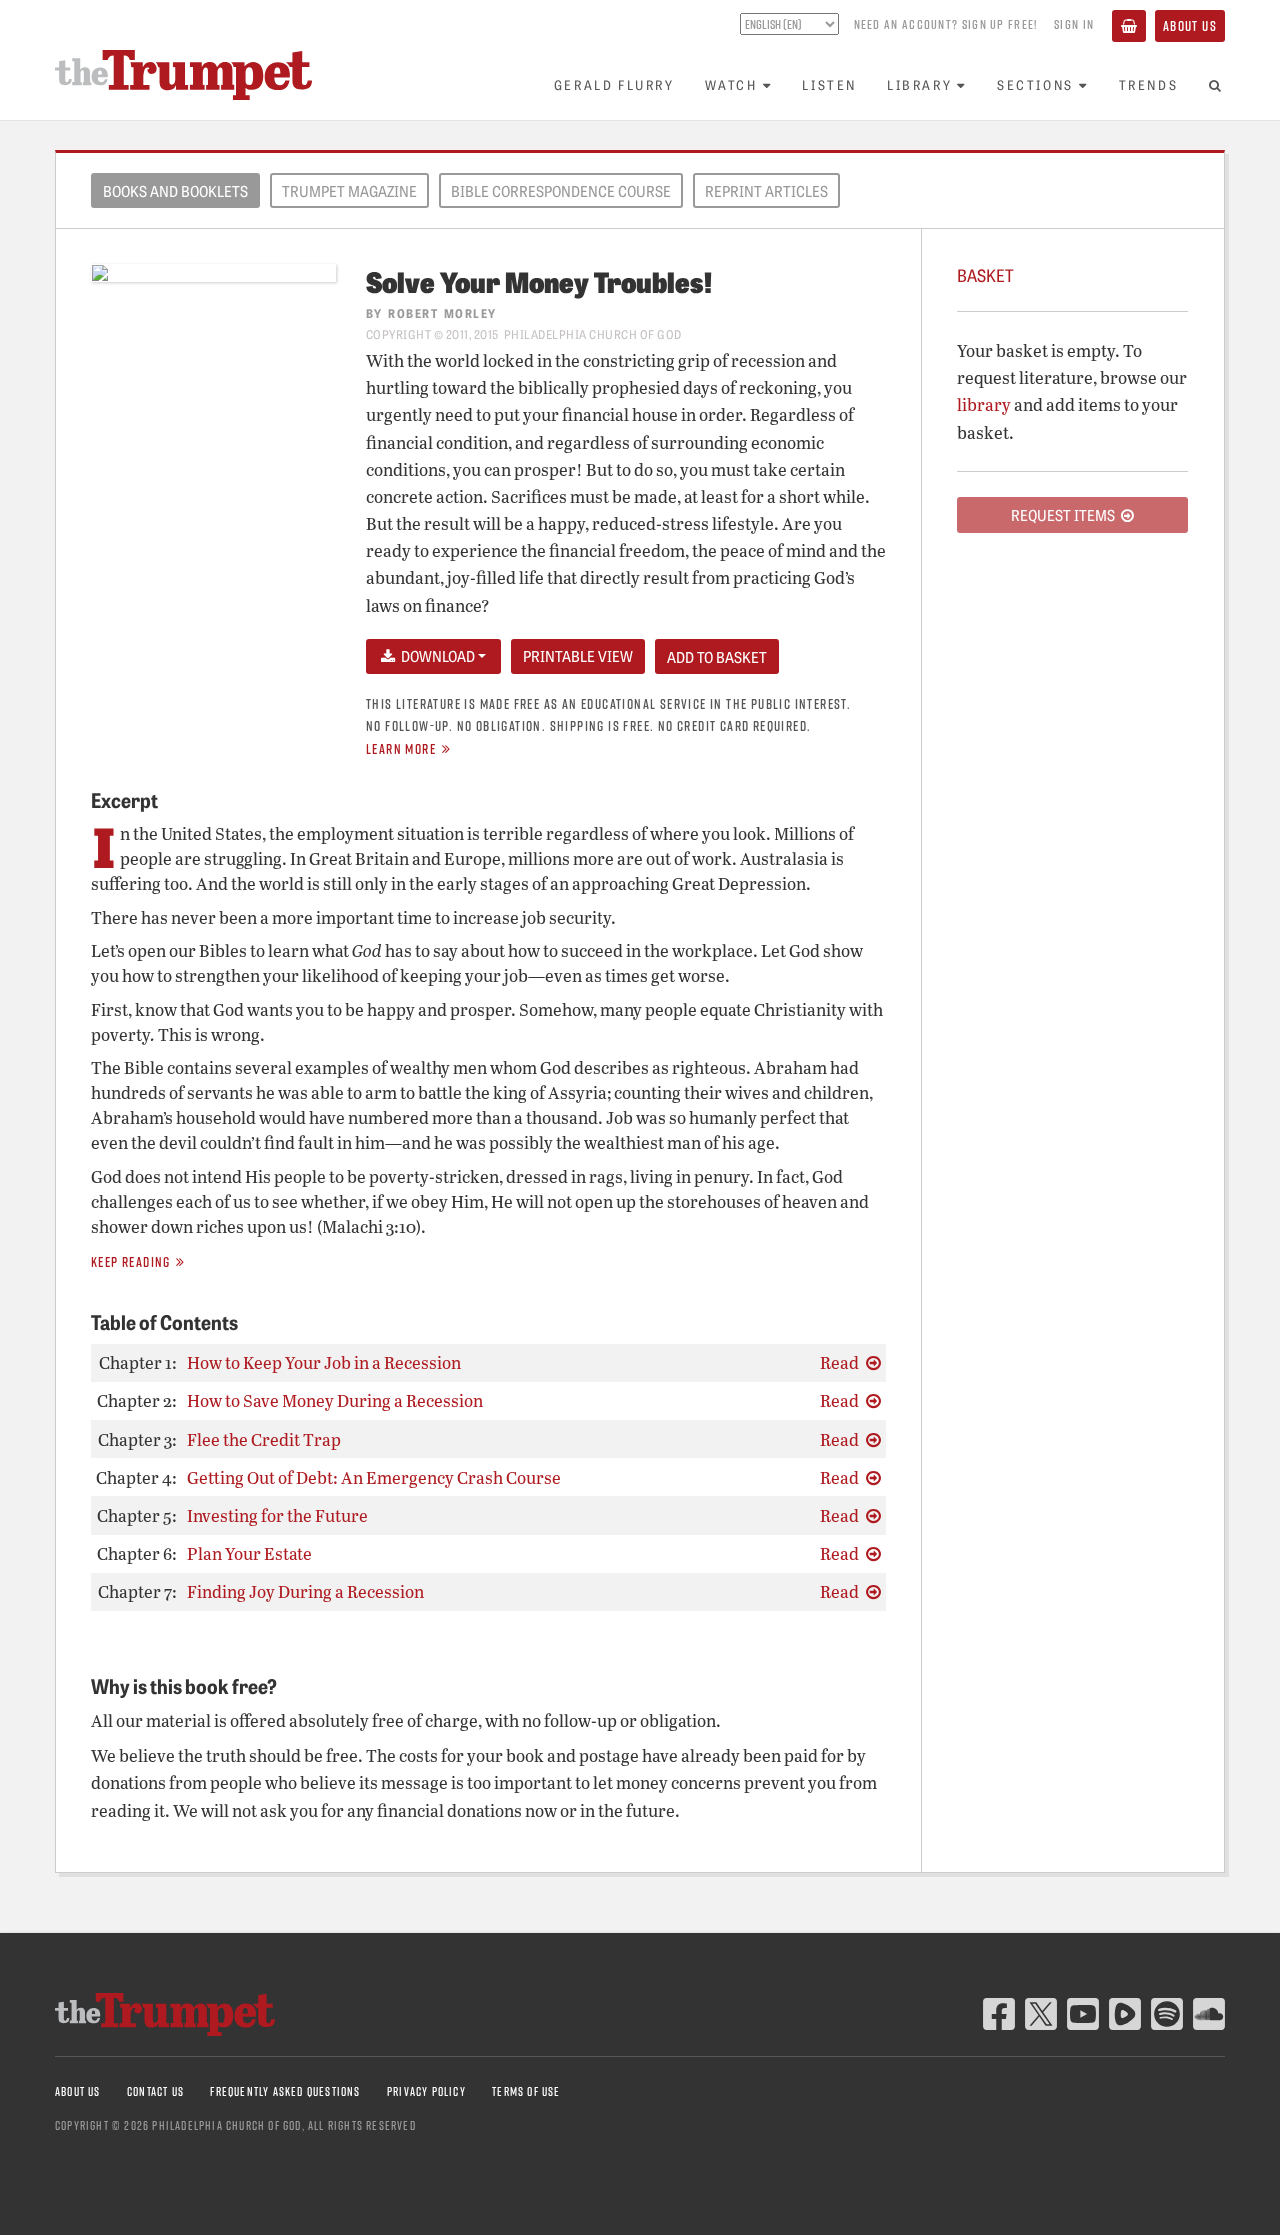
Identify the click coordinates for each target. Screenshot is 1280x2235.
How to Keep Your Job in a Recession (324, 1362)
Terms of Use (526, 2091)
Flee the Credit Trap (264, 1439)
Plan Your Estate (249, 1553)
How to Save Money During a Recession (335, 1400)
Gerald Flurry (614, 84)
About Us (1190, 25)
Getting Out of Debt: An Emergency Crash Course (374, 1477)
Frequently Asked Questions (285, 2091)
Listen (829, 84)
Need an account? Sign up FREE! (946, 24)
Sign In (1074, 24)
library (984, 404)
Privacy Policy (426, 2091)
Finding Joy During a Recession (305, 1591)
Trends (1149, 84)
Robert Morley (442, 312)
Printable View (578, 656)
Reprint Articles (766, 191)
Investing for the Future (277, 1515)
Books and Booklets (175, 191)
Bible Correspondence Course (561, 191)
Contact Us (155, 2091)
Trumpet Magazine (349, 191)
